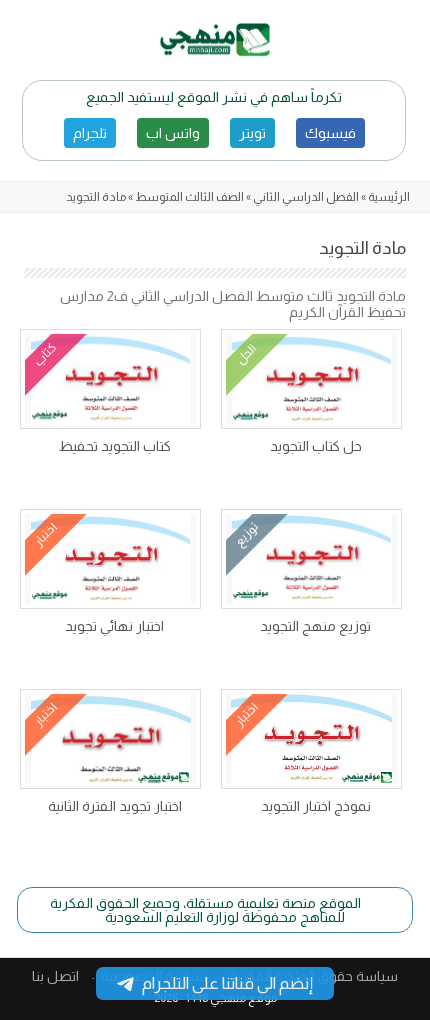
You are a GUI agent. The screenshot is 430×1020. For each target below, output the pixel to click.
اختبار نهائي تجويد (114, 626)
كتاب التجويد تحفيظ (115, 446)
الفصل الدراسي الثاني (306, 197)
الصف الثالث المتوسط (189, 197)
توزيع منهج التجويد (315, 626)
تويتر (252, 133)
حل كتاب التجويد (316, 446)
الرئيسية (389, 197)
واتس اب (173, 133)
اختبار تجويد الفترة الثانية (115, 806)
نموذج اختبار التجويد (316, 806)
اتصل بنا (55, 976)
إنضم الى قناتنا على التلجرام (227, 983)
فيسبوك (330, 133)
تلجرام (90, 133)
